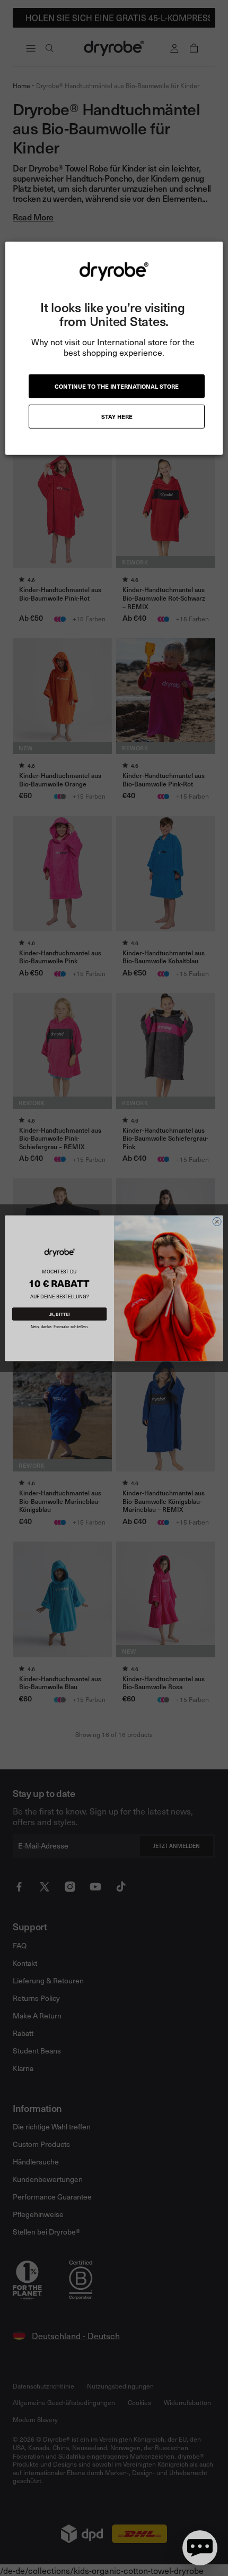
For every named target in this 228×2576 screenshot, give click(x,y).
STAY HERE (117, 416)
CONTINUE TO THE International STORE (117, 386)
